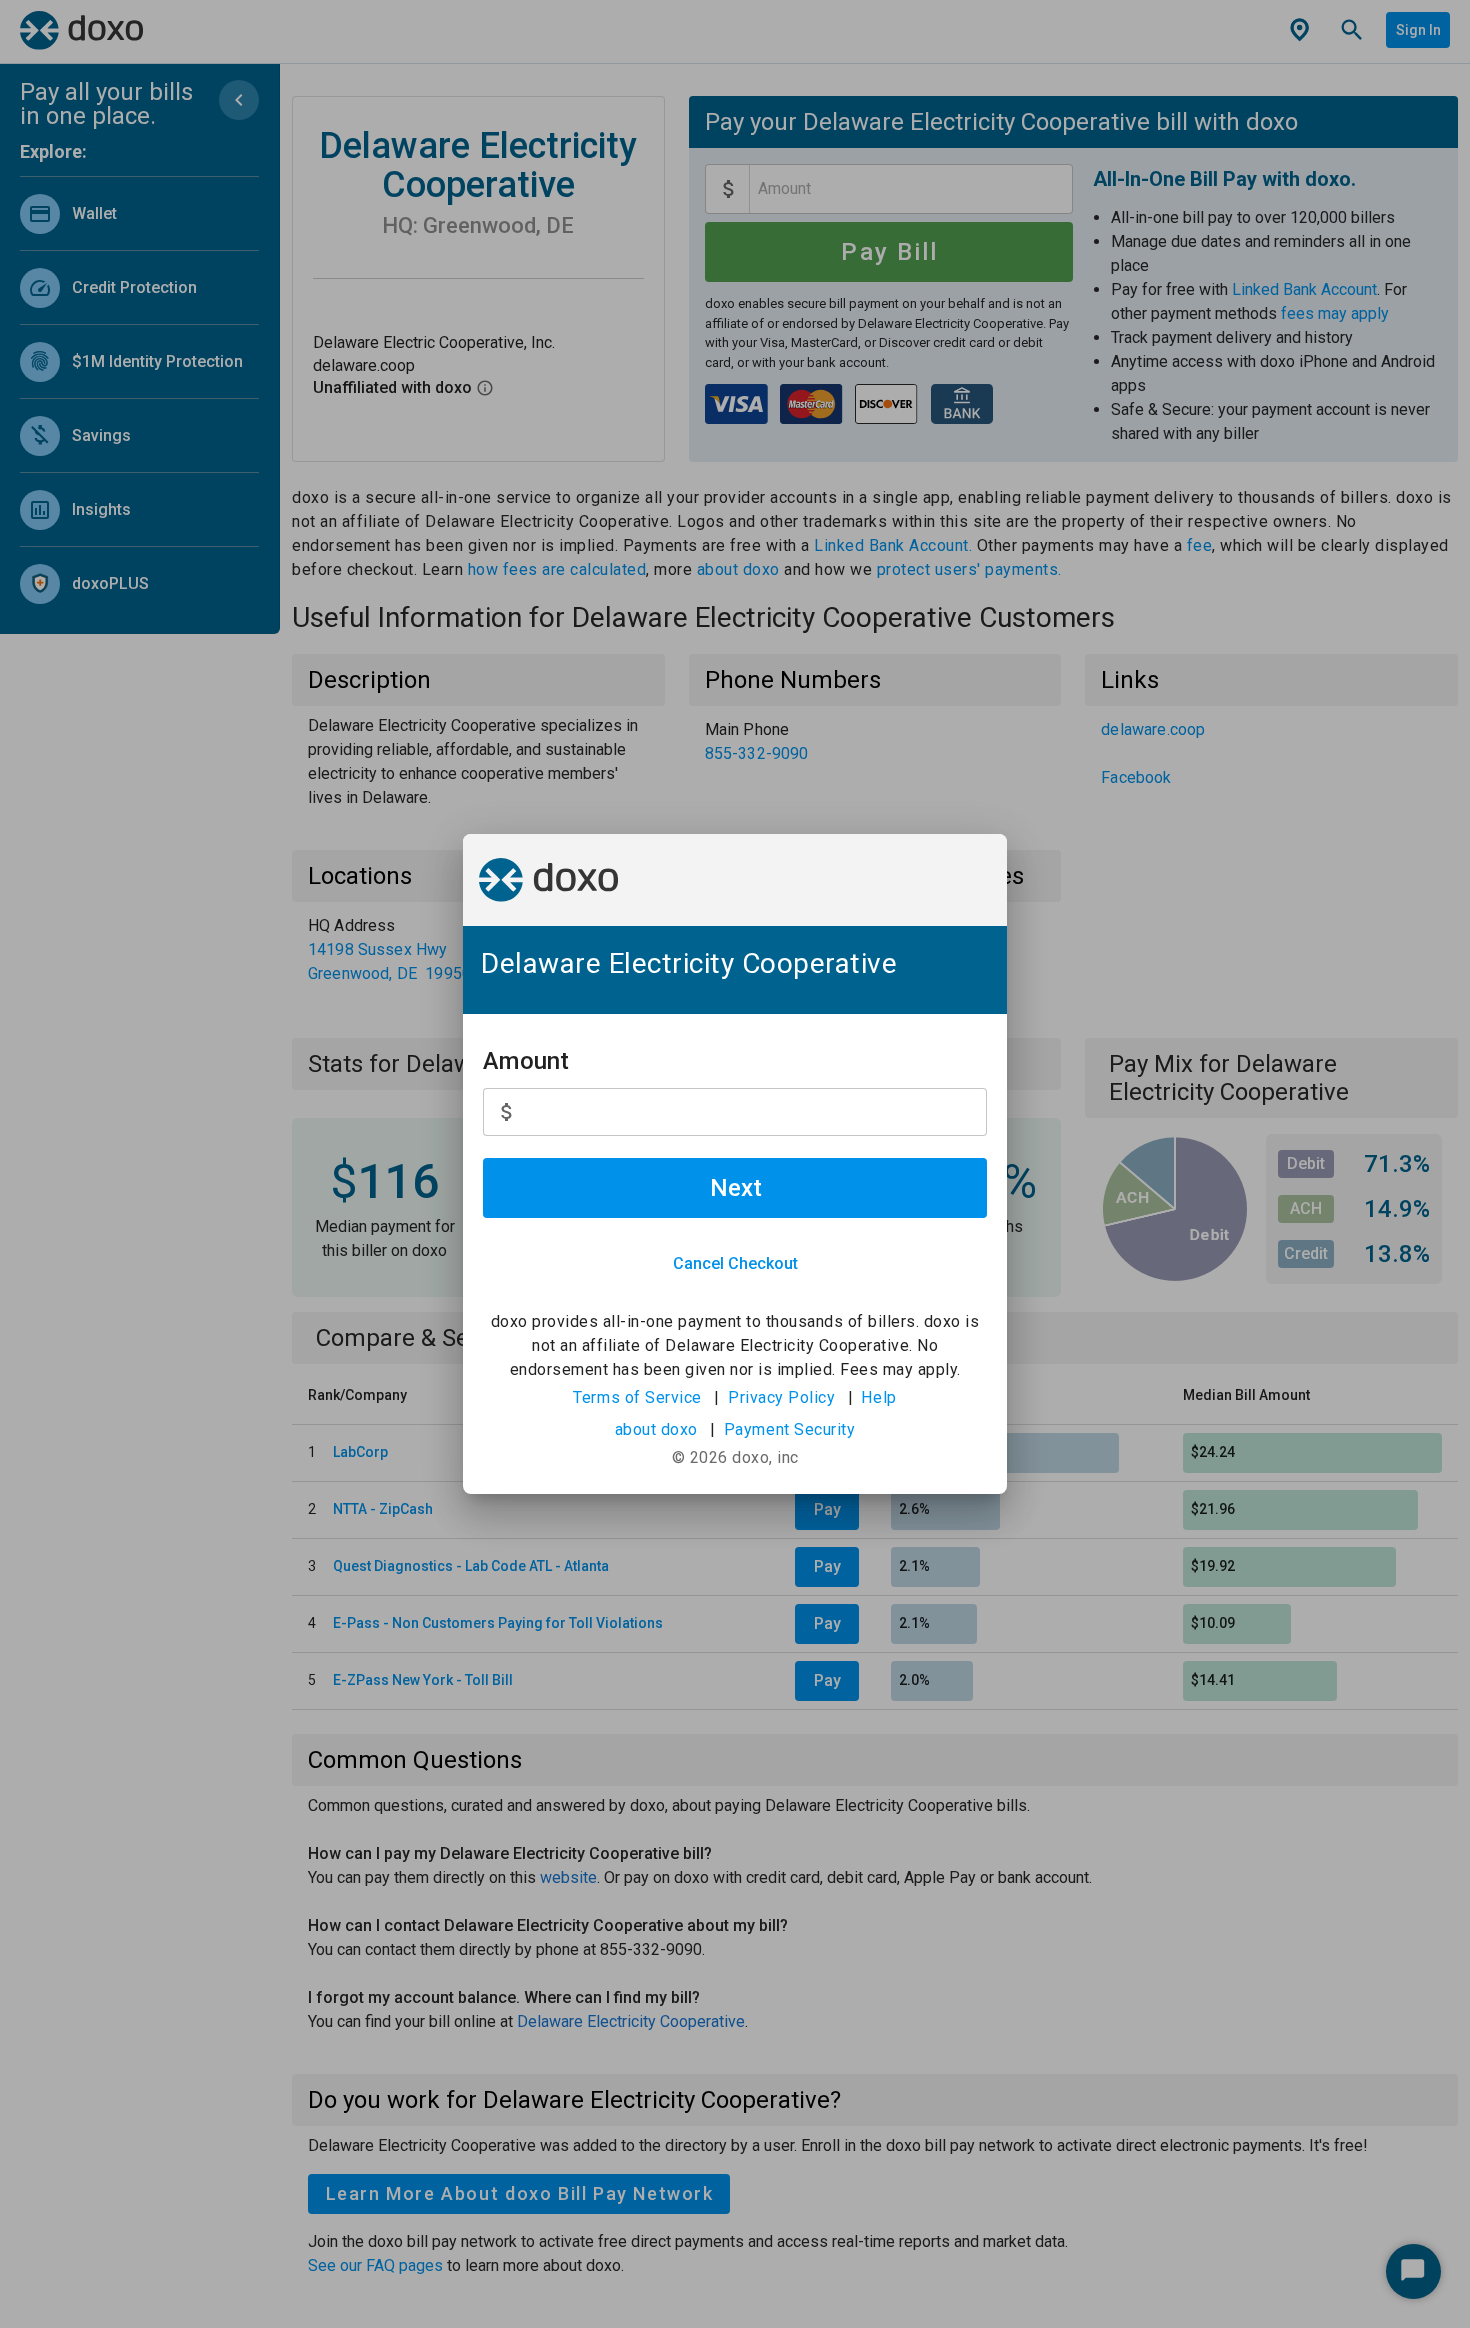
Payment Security (790, 1429)
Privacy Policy (781, 1397)
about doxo (656, 1429)
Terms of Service (637, 1397)
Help (878, 1397)
